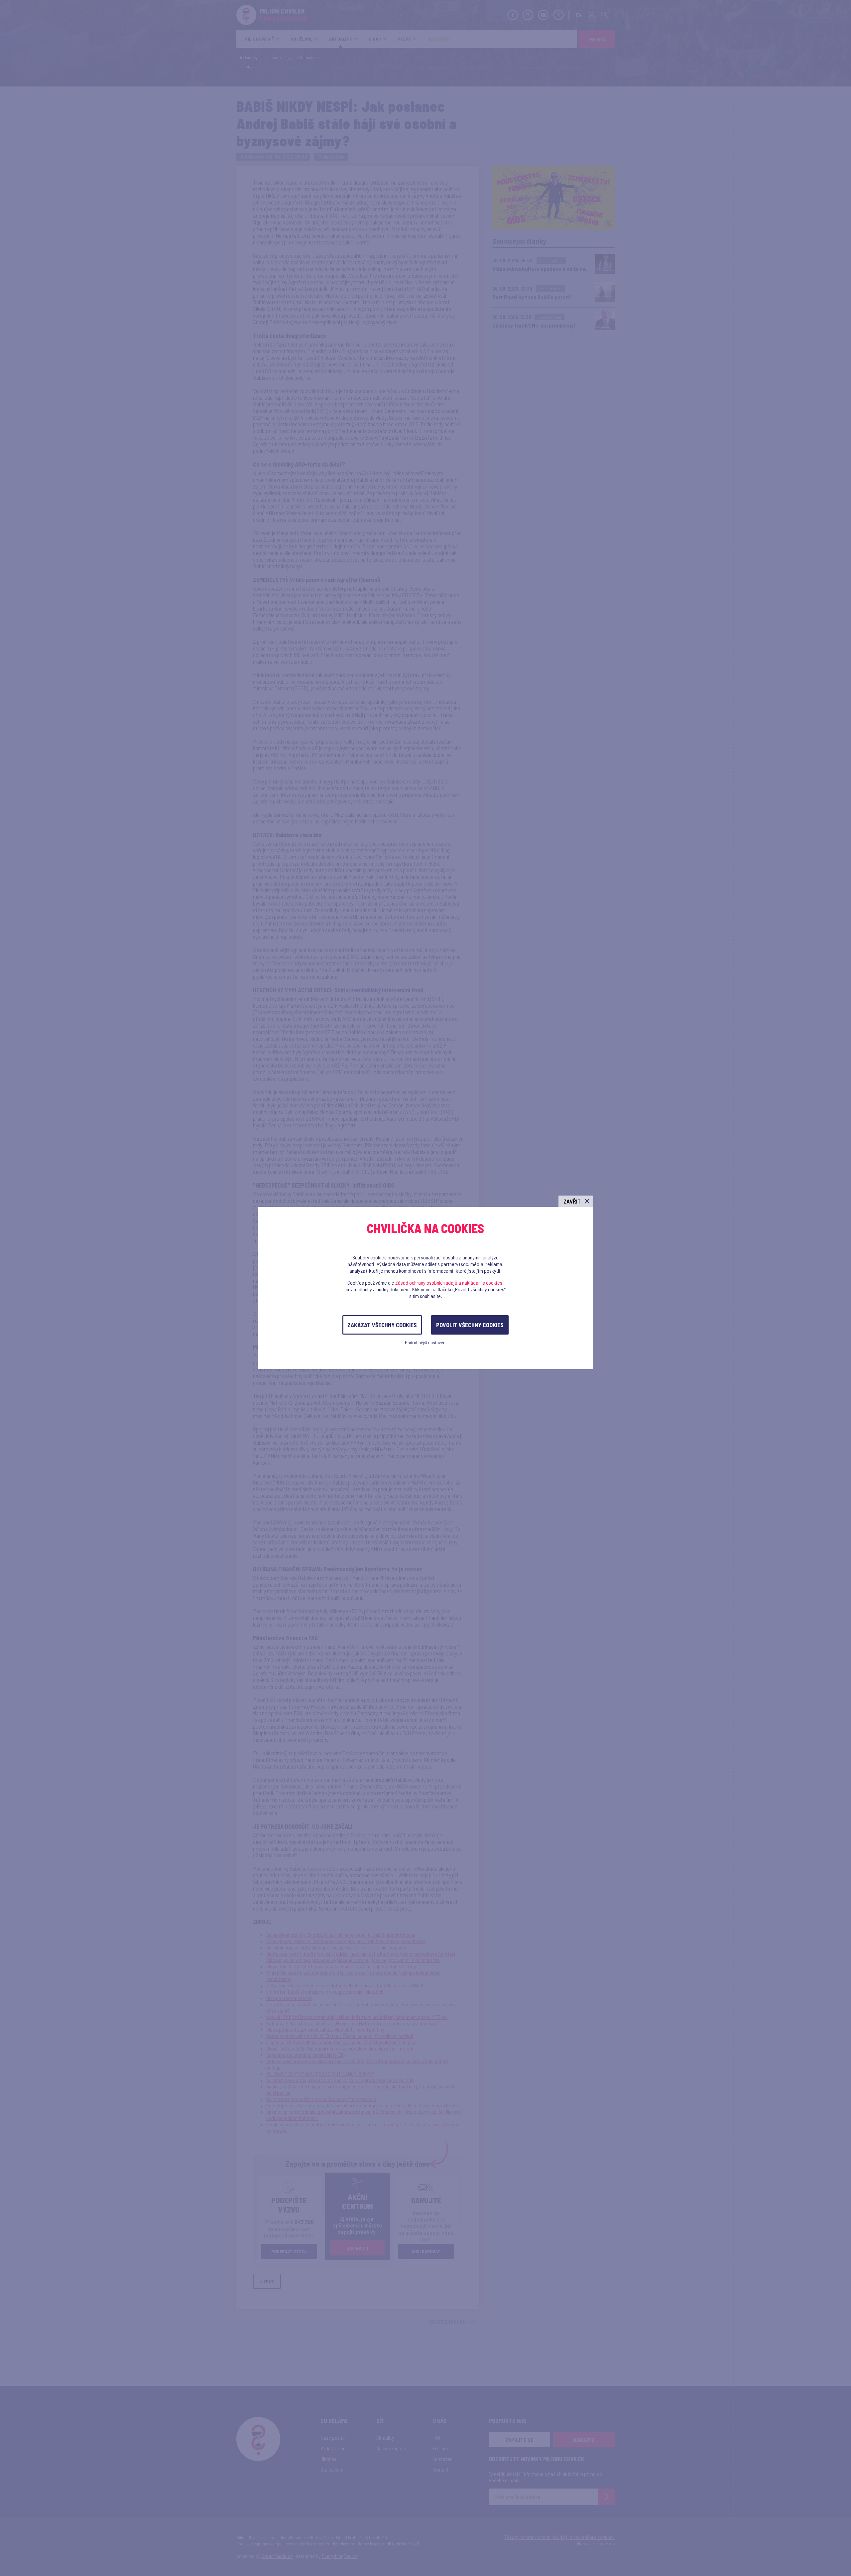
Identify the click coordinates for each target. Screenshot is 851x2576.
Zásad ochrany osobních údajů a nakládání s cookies (449, 1283)
